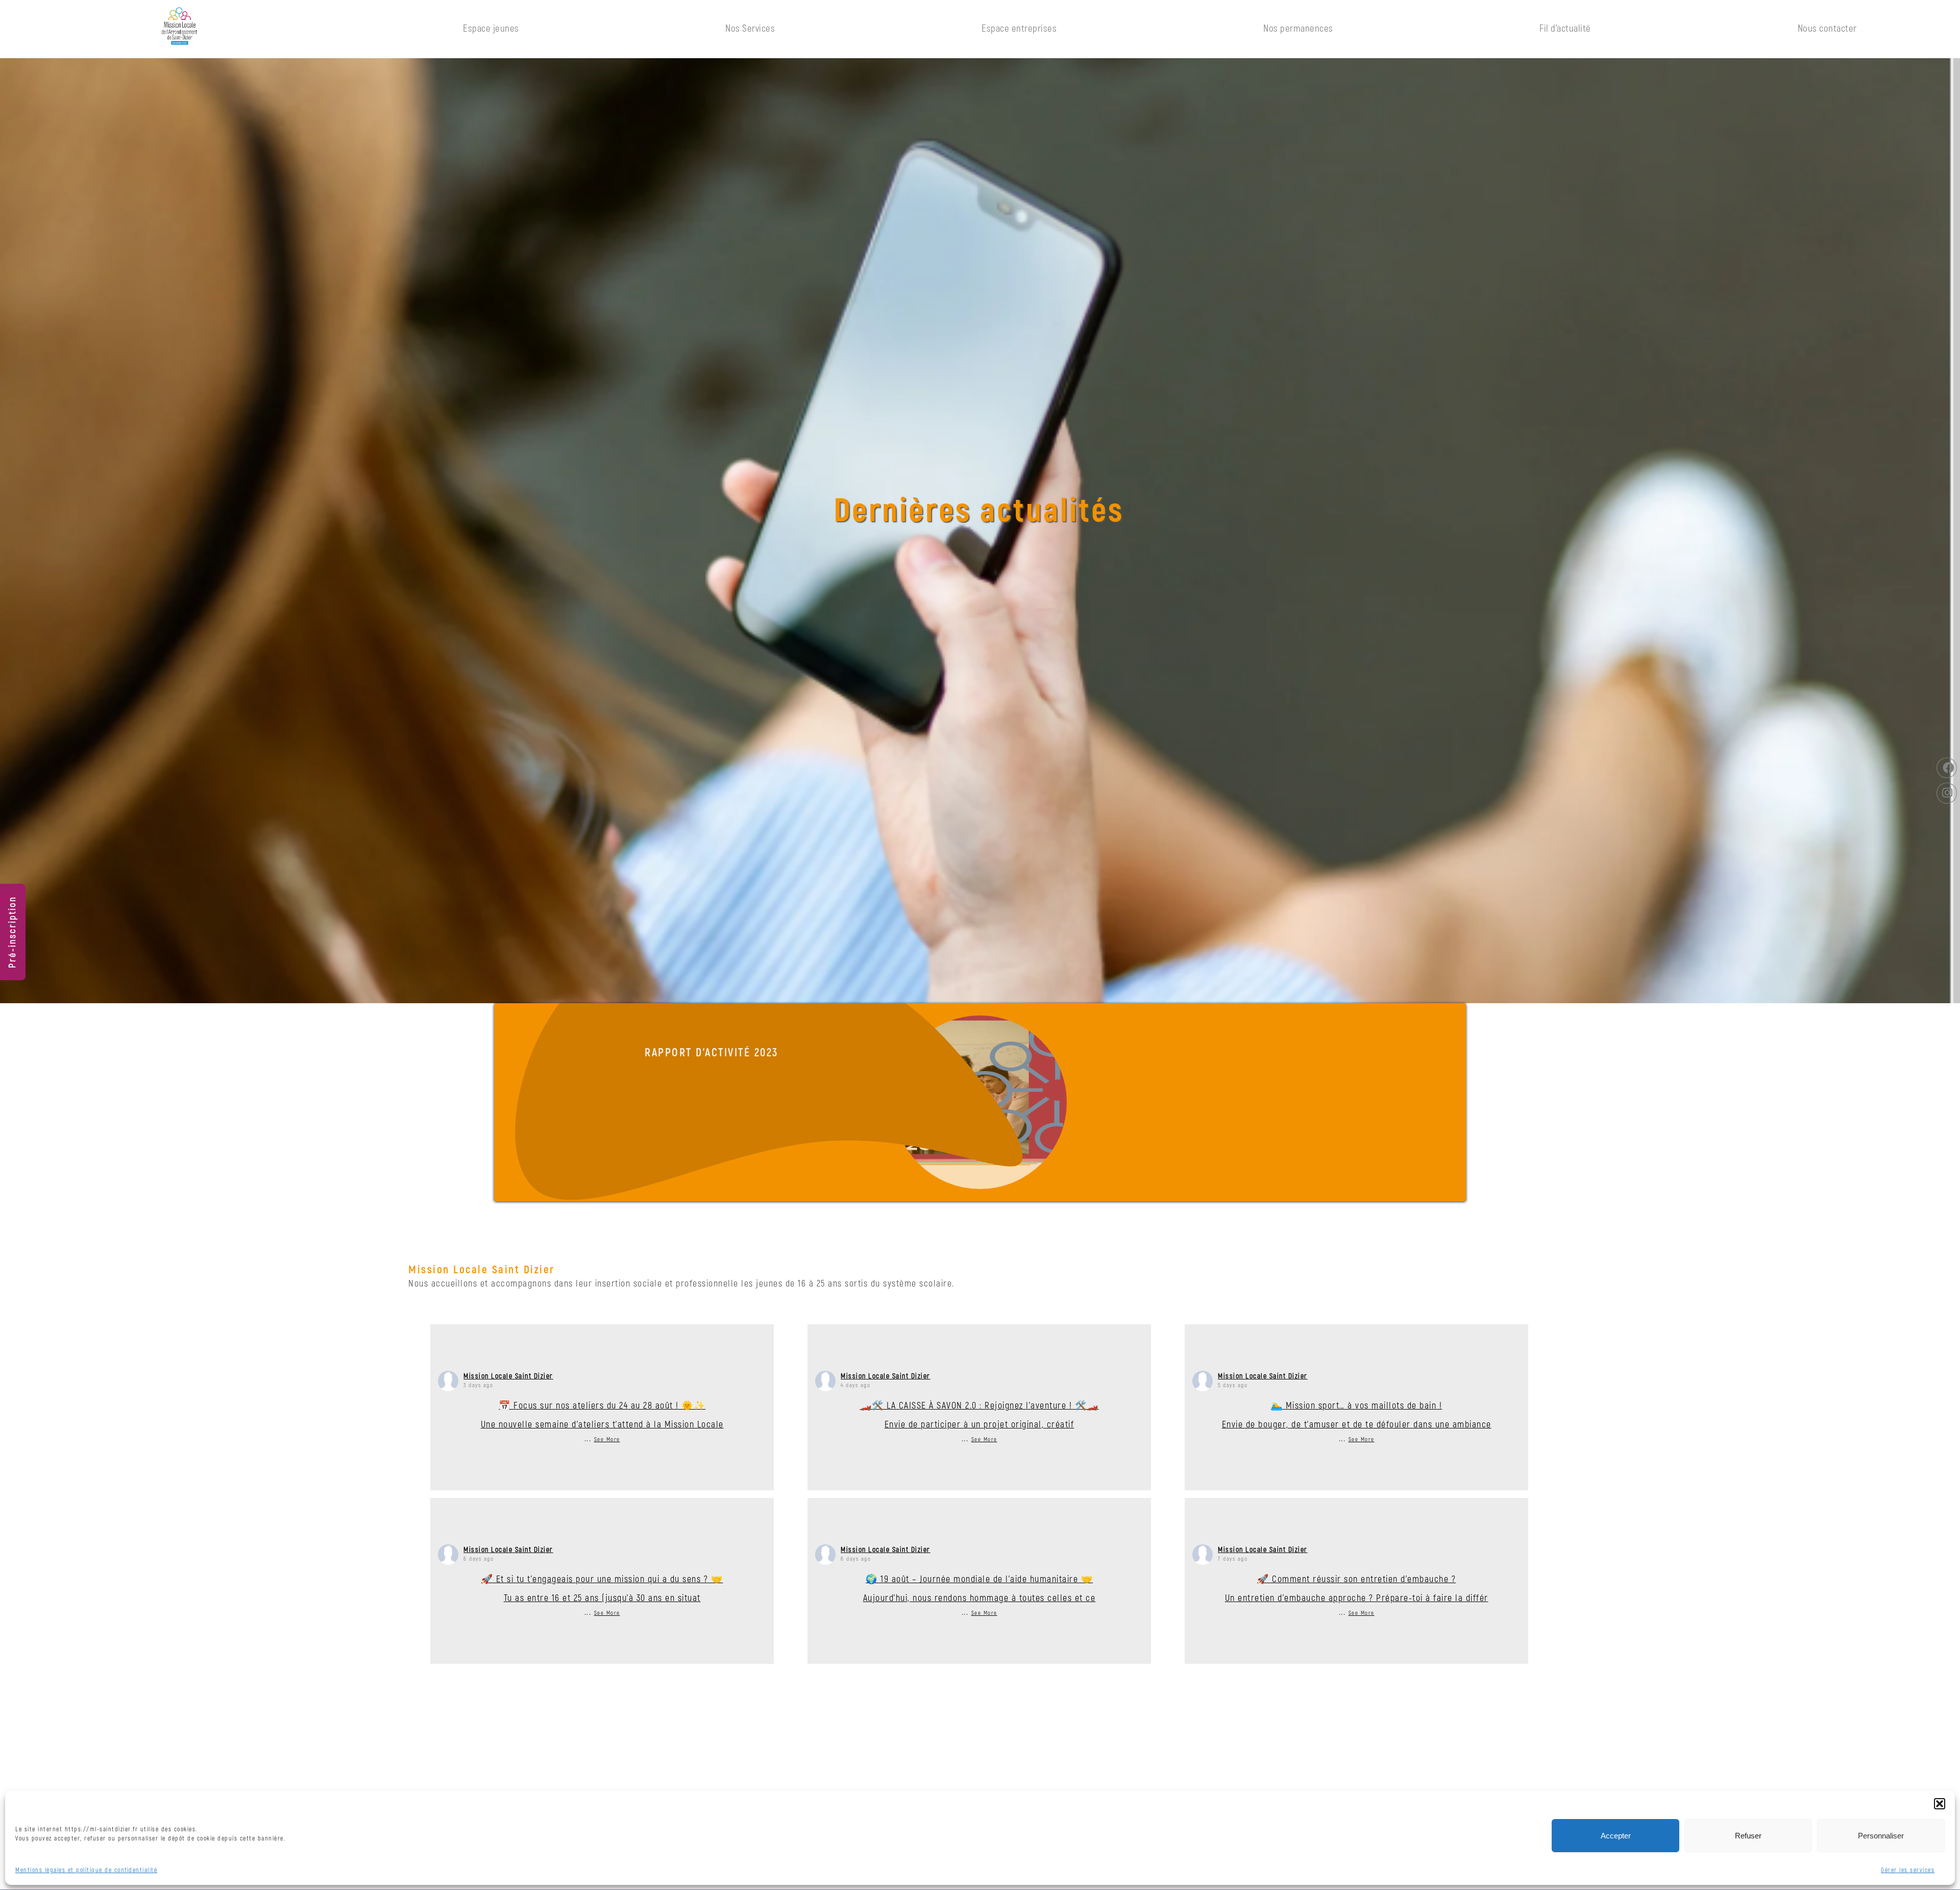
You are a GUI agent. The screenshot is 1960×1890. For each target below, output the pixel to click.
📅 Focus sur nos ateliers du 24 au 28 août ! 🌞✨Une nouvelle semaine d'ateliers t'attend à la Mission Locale (602, 1415)
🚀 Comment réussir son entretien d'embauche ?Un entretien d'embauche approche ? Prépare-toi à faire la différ (1357, 1589)
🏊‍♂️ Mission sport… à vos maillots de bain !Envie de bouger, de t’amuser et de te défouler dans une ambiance (1357, 1415)
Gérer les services (1908, 1870)
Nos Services (750, 29)
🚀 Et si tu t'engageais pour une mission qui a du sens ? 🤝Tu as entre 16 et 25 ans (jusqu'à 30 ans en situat (602, 1589)
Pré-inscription (13, 932)
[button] (1940, 1804)
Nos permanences (1298, 29)
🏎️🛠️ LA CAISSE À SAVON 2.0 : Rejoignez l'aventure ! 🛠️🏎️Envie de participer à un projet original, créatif (979, 1415)
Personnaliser (1881, 1836)
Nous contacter (1827, 29)
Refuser (1748, 1836)
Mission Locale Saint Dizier (508, 1376)
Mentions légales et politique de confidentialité (86, 1870)
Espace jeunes (491, 29)
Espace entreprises (1019, 29)
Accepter (1616, 1836)
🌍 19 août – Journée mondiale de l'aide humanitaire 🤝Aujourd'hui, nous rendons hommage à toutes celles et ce (979, 1589)
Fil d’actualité (1565, 29)
